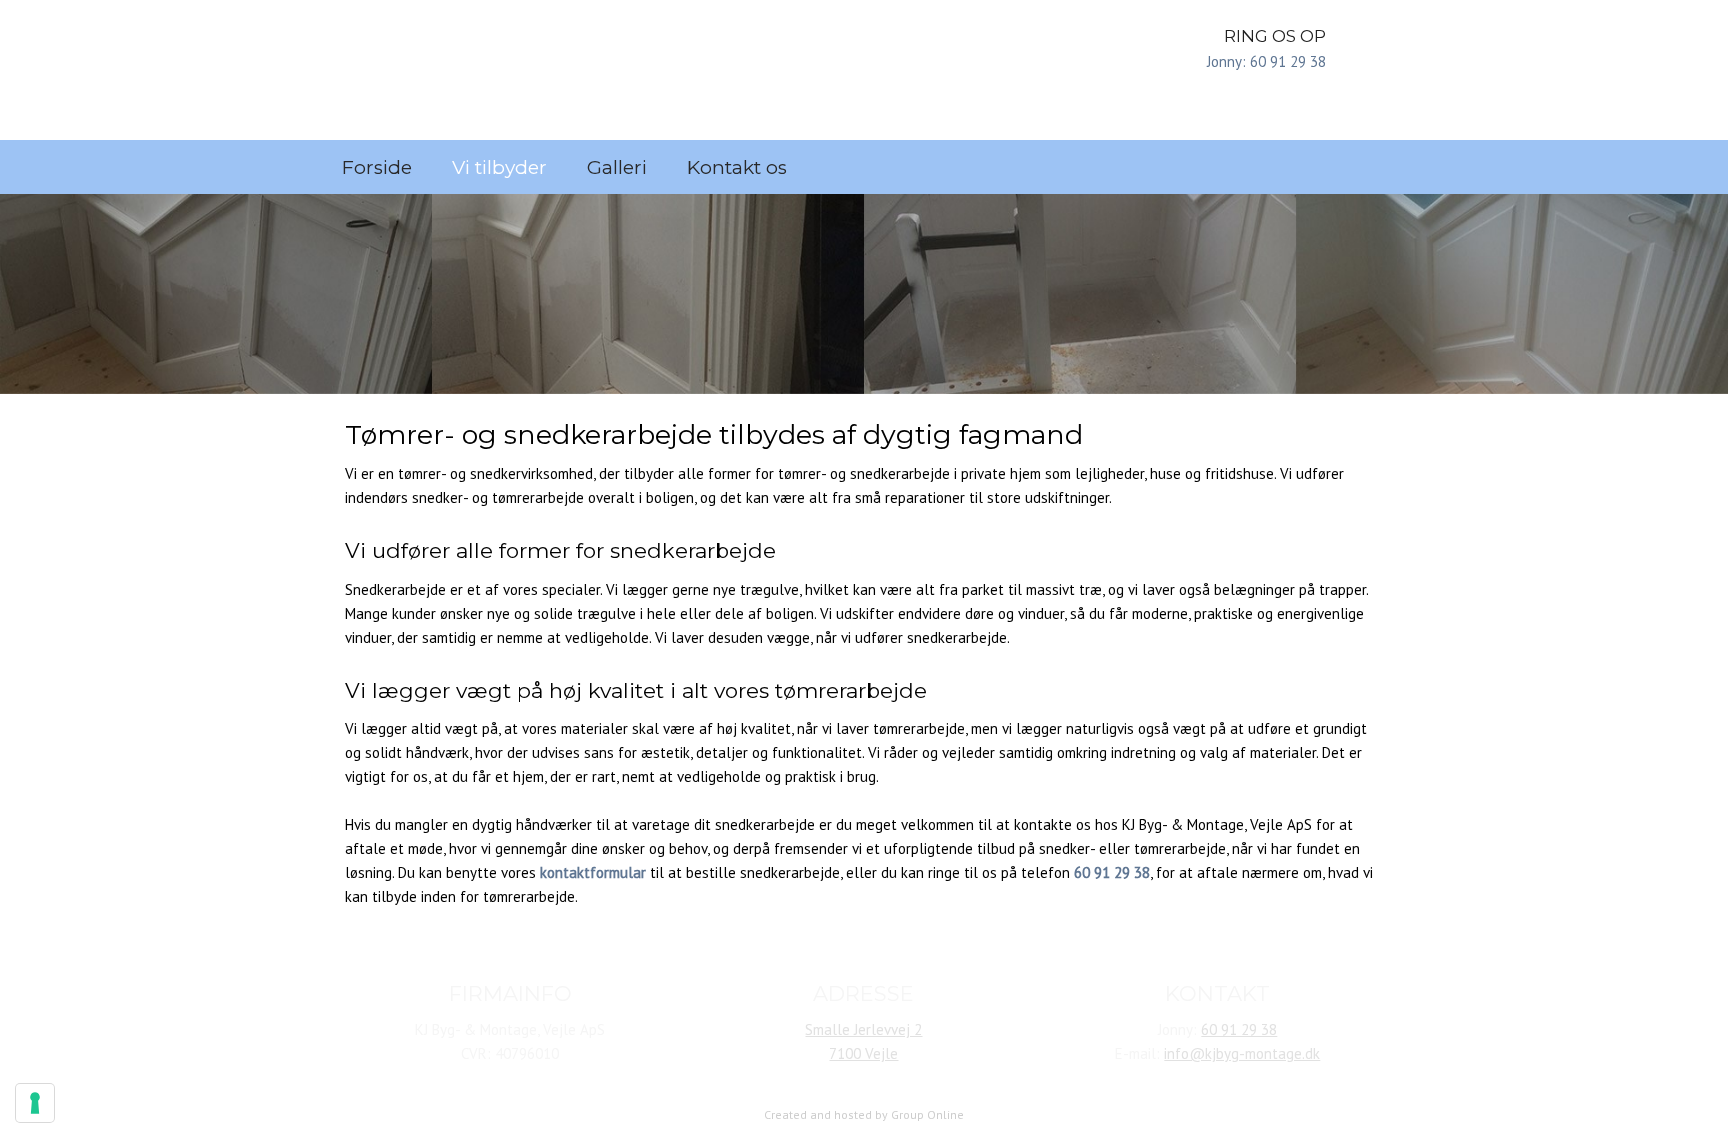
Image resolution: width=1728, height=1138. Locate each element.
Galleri (617, 167)
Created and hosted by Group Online (864, 1114)
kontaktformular (593, 872)
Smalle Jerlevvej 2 (863, 1029)
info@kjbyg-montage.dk (1242, 1053)
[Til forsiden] (510, 70)
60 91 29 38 (1239, 1029)
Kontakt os (737, 167)
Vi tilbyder (499, 167)
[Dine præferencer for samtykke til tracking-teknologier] (35, 1103)
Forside (377, 167)
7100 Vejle (863, 1053)
